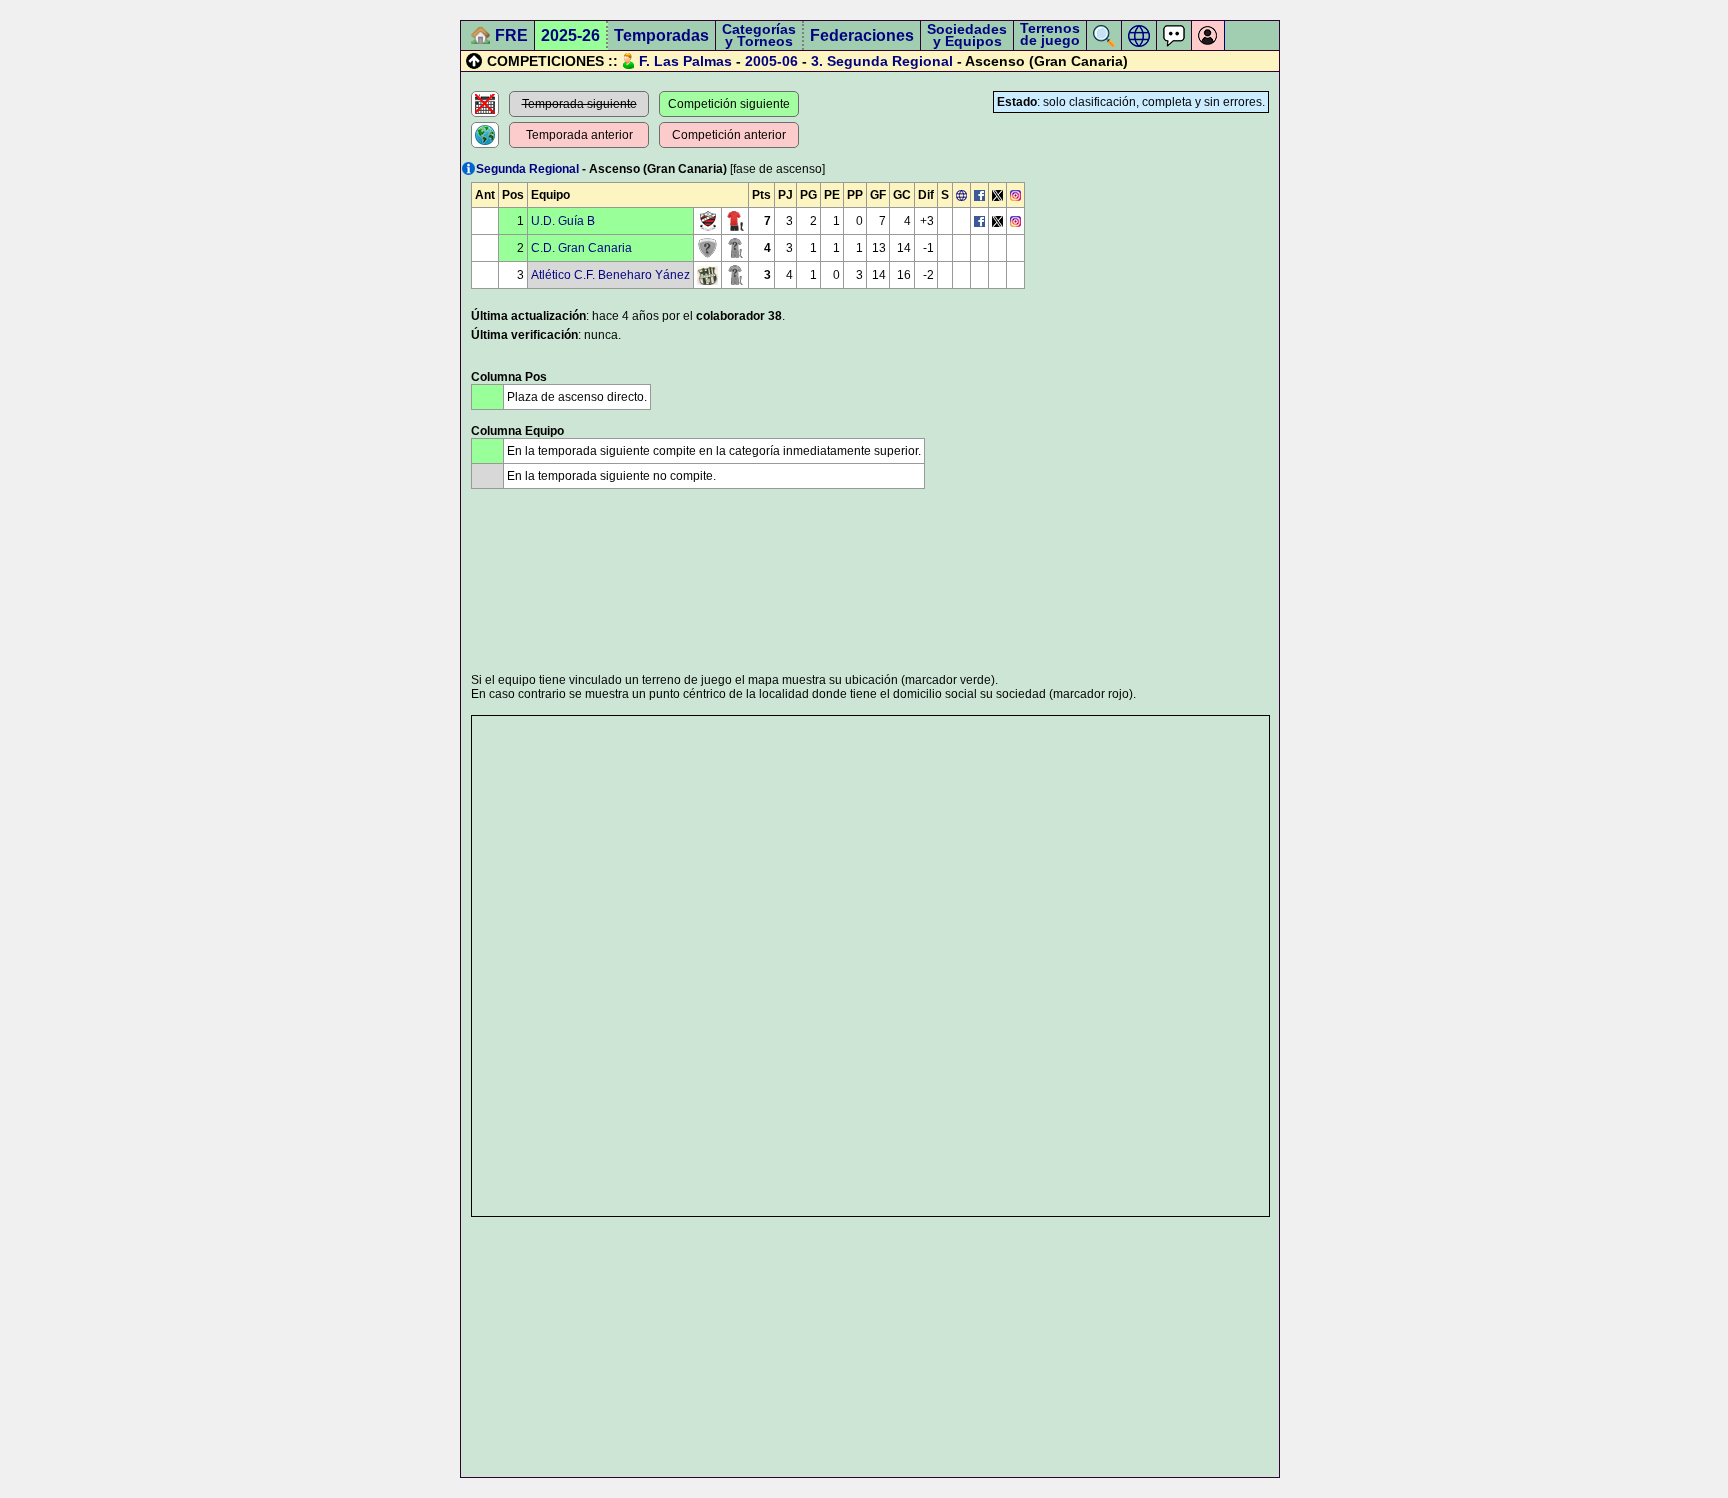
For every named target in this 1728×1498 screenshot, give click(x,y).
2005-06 (771, 61)
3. (817, 61)
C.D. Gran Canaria (581, 248)
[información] (468, 168)
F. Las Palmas (685, 61)
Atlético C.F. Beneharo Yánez (610, 275)
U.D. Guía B (563, 221)
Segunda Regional (890, 61)
